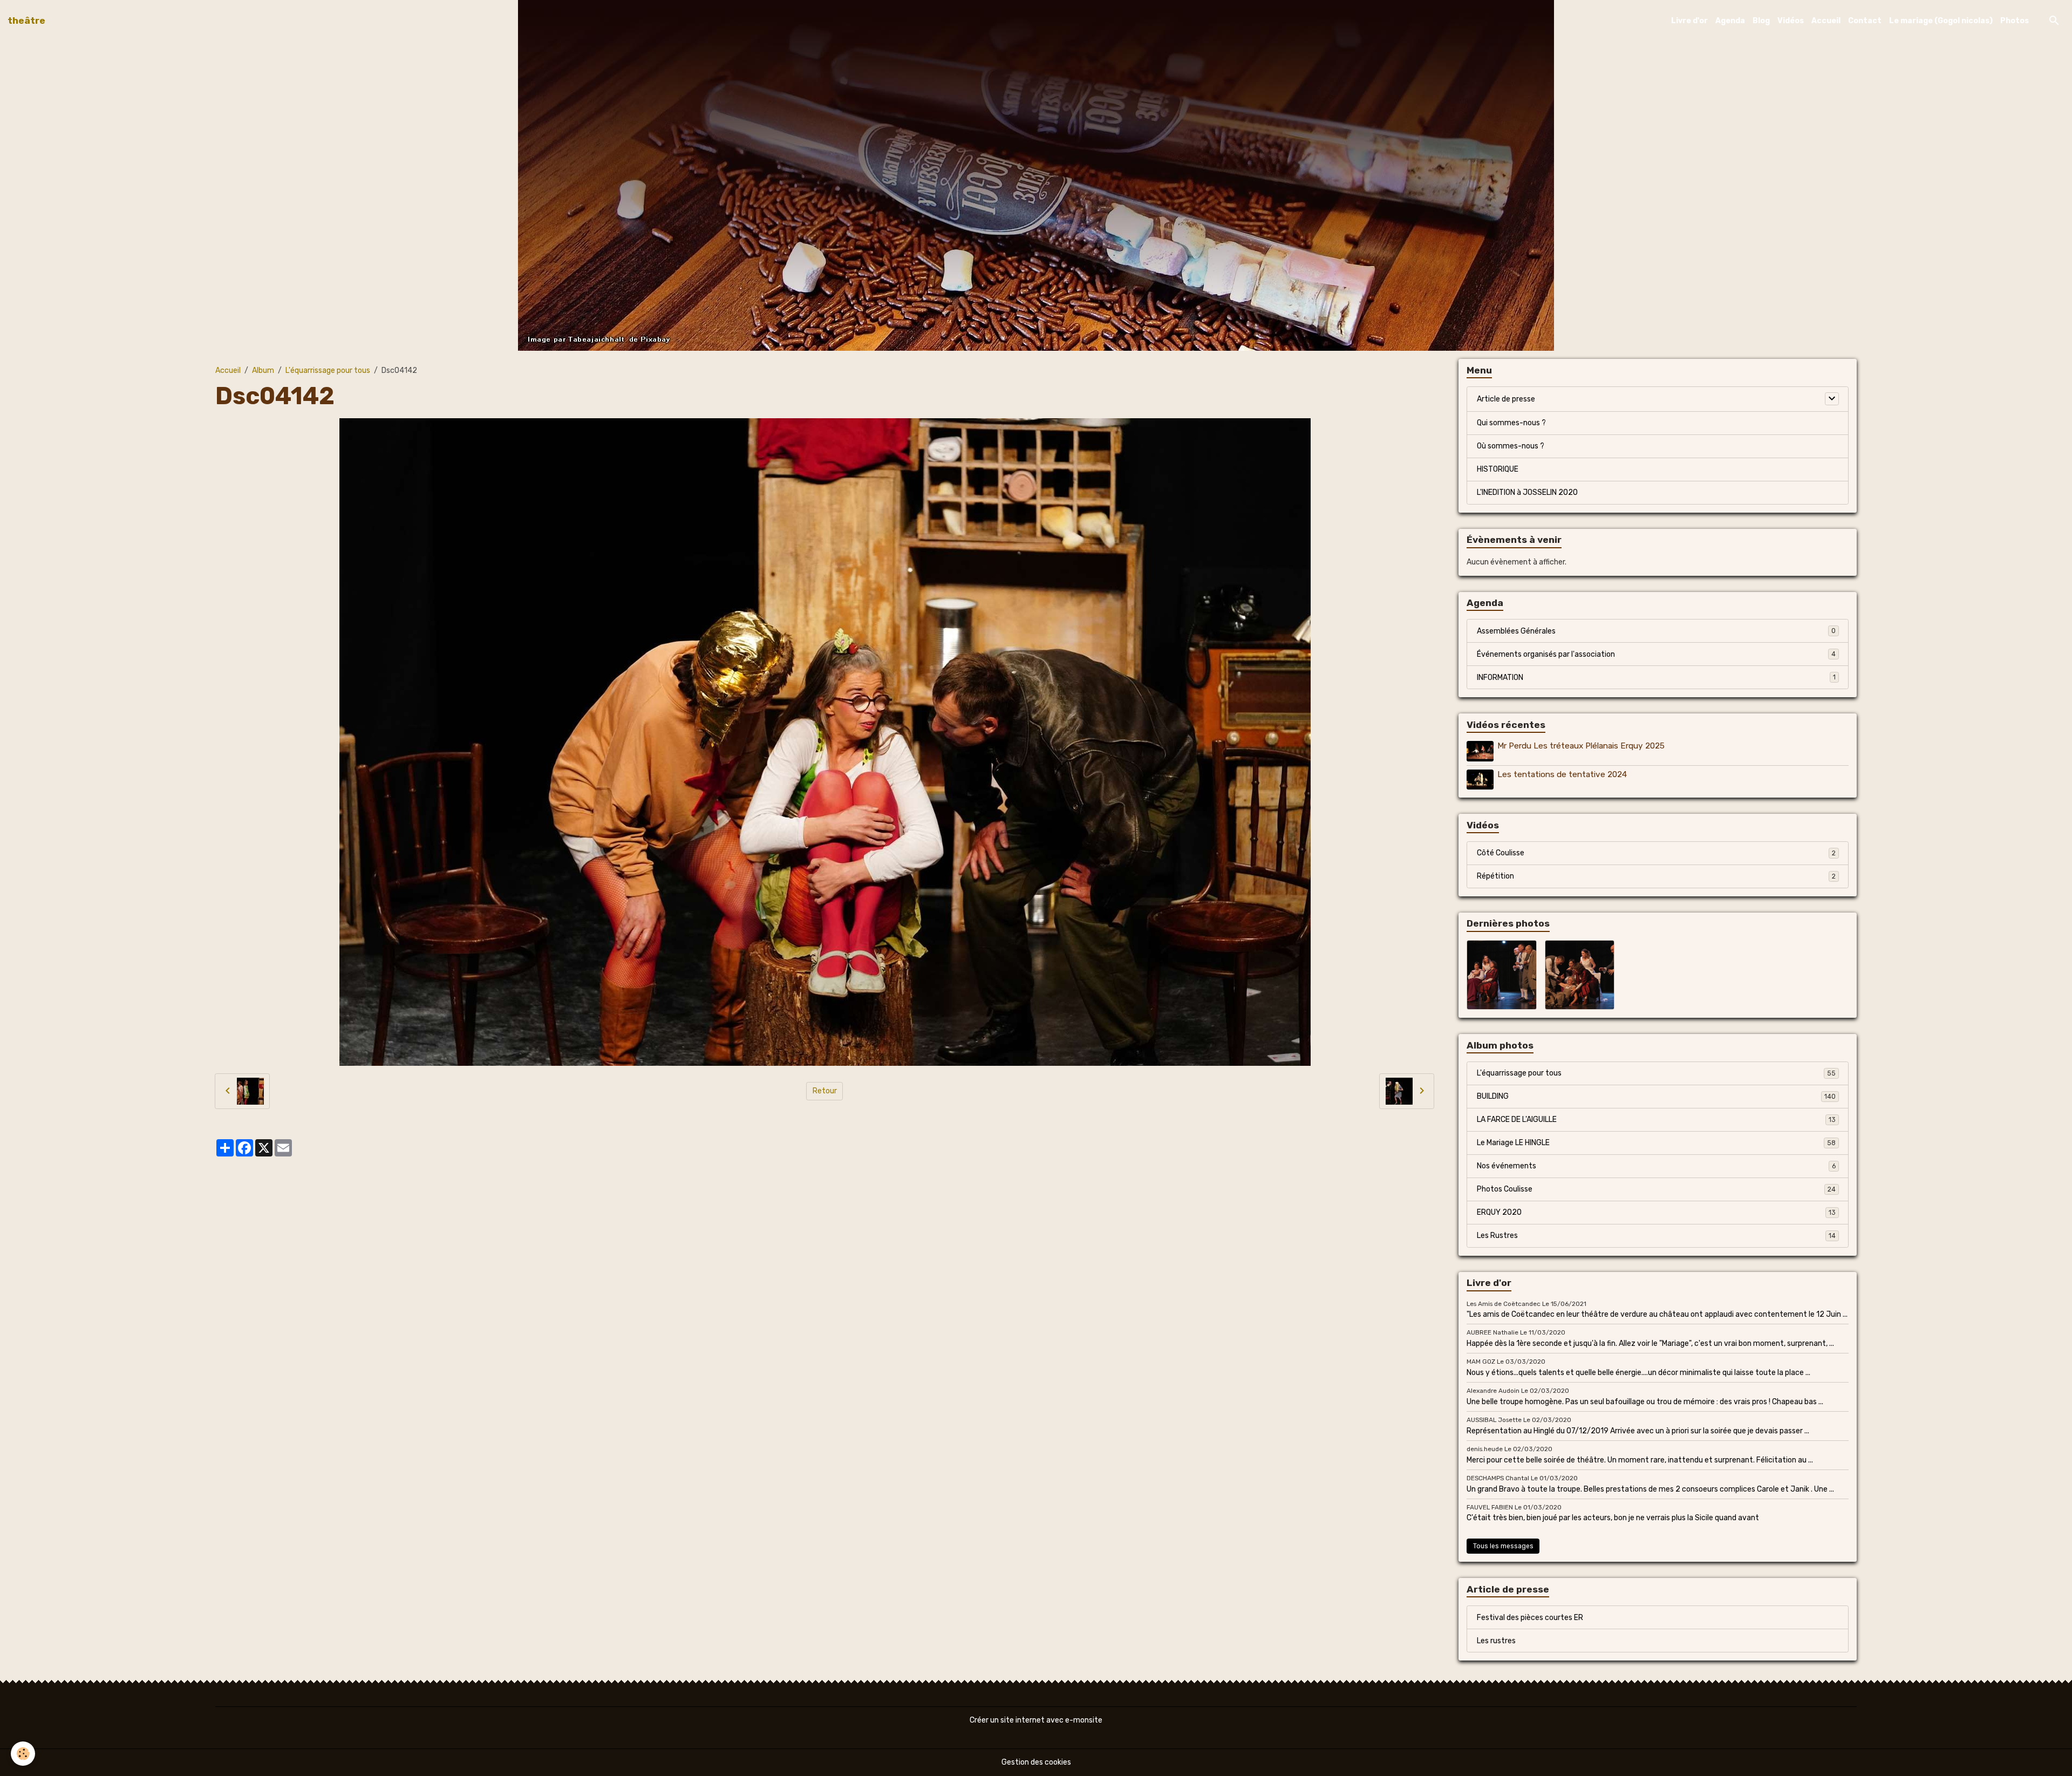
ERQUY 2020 (1656, 1212)
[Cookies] (23, 1754)
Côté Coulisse (1656, 853)
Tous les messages (1503, 1546)
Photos (2015, 21)
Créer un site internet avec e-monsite (1036, 1720)
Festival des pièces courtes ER (1530, 1618)
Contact (1865, 21)
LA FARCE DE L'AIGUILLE (1656, 1120)
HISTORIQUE (1498, 469)
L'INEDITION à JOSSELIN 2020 (1527, 492)
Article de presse (1506, 399)
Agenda (1730, 21)
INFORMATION (1656, 678)
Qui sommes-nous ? (1511, 423)
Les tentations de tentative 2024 (1562, 774)
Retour (825, 1091)
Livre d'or (1689, 21)
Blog (1761, 21)
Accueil (1826, 21)
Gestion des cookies (1036, 1762)
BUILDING (1656, 1096)
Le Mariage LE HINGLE (1656, 1143)
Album (263, 370)
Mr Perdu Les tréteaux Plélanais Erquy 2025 (1581, 746)
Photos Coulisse (1656, 1189)
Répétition (1656, 876)
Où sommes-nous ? (1511, 446)
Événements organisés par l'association (1656, 654)
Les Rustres (1656, 1236)
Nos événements (1656, 1166)
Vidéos (1791, 21)
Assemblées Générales (1656, 631)
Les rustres (1496, 1641)
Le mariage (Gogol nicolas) (1941, 21)
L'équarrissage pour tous (328, 370)
